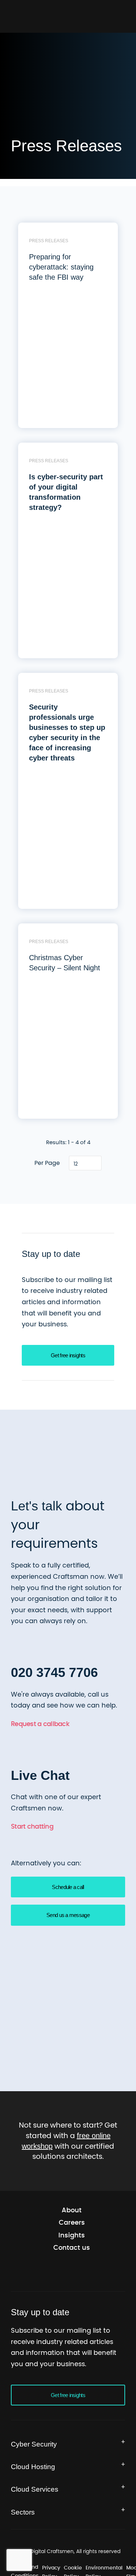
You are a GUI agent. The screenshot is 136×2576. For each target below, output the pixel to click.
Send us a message (68, 1957)
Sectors (24, 2553)
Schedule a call (68, 1928)
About (72, 2251)
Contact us (72, 2289)
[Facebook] (59, 2313)
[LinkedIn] (96, 2313)
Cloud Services (37, 2530)
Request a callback (40, 1766)
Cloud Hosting (36, 2508)
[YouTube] (78, 2313)
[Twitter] (40, 2313)
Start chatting (32, 1869)
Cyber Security (37, 2485)
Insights (72, 2276)
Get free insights (68, 1398)
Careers (72, 2264)
